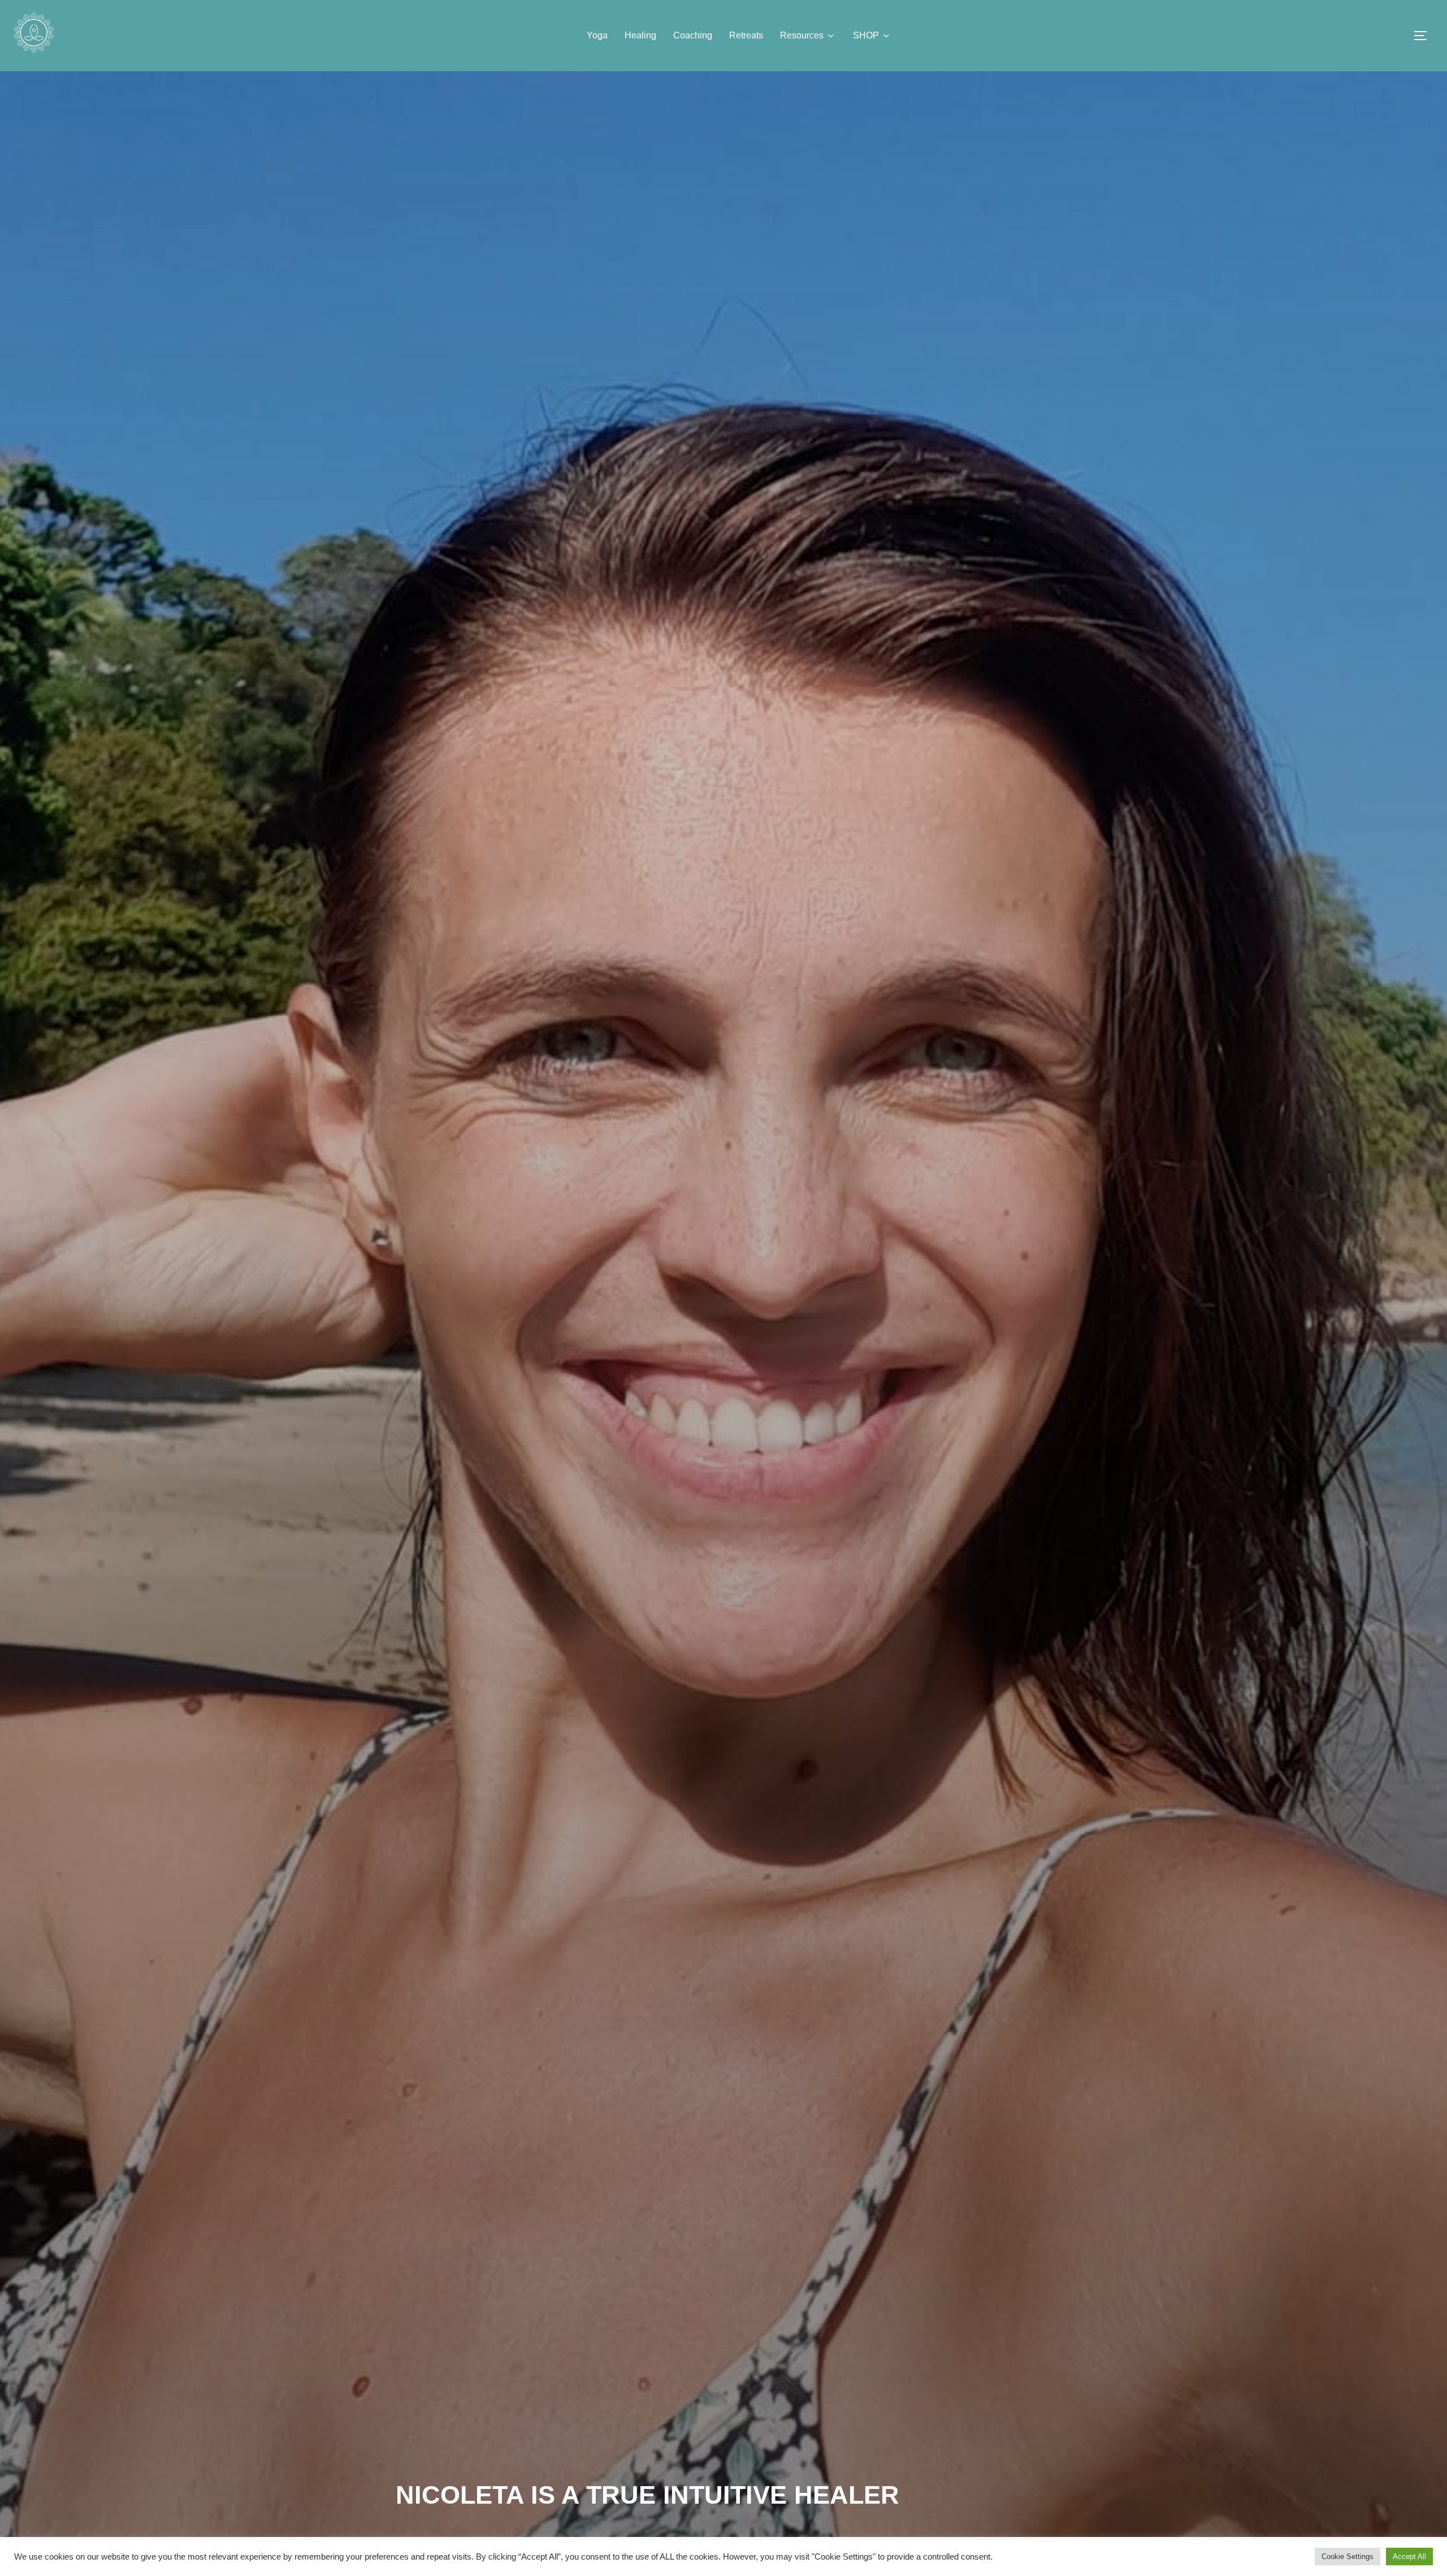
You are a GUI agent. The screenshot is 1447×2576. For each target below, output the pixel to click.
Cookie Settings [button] (1348, 2557)
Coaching (693, 35)
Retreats (746, 35)
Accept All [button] (1409, 2557)
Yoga (597, 35)
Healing (640, 35)
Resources (802, 35)
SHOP (866, 35)
